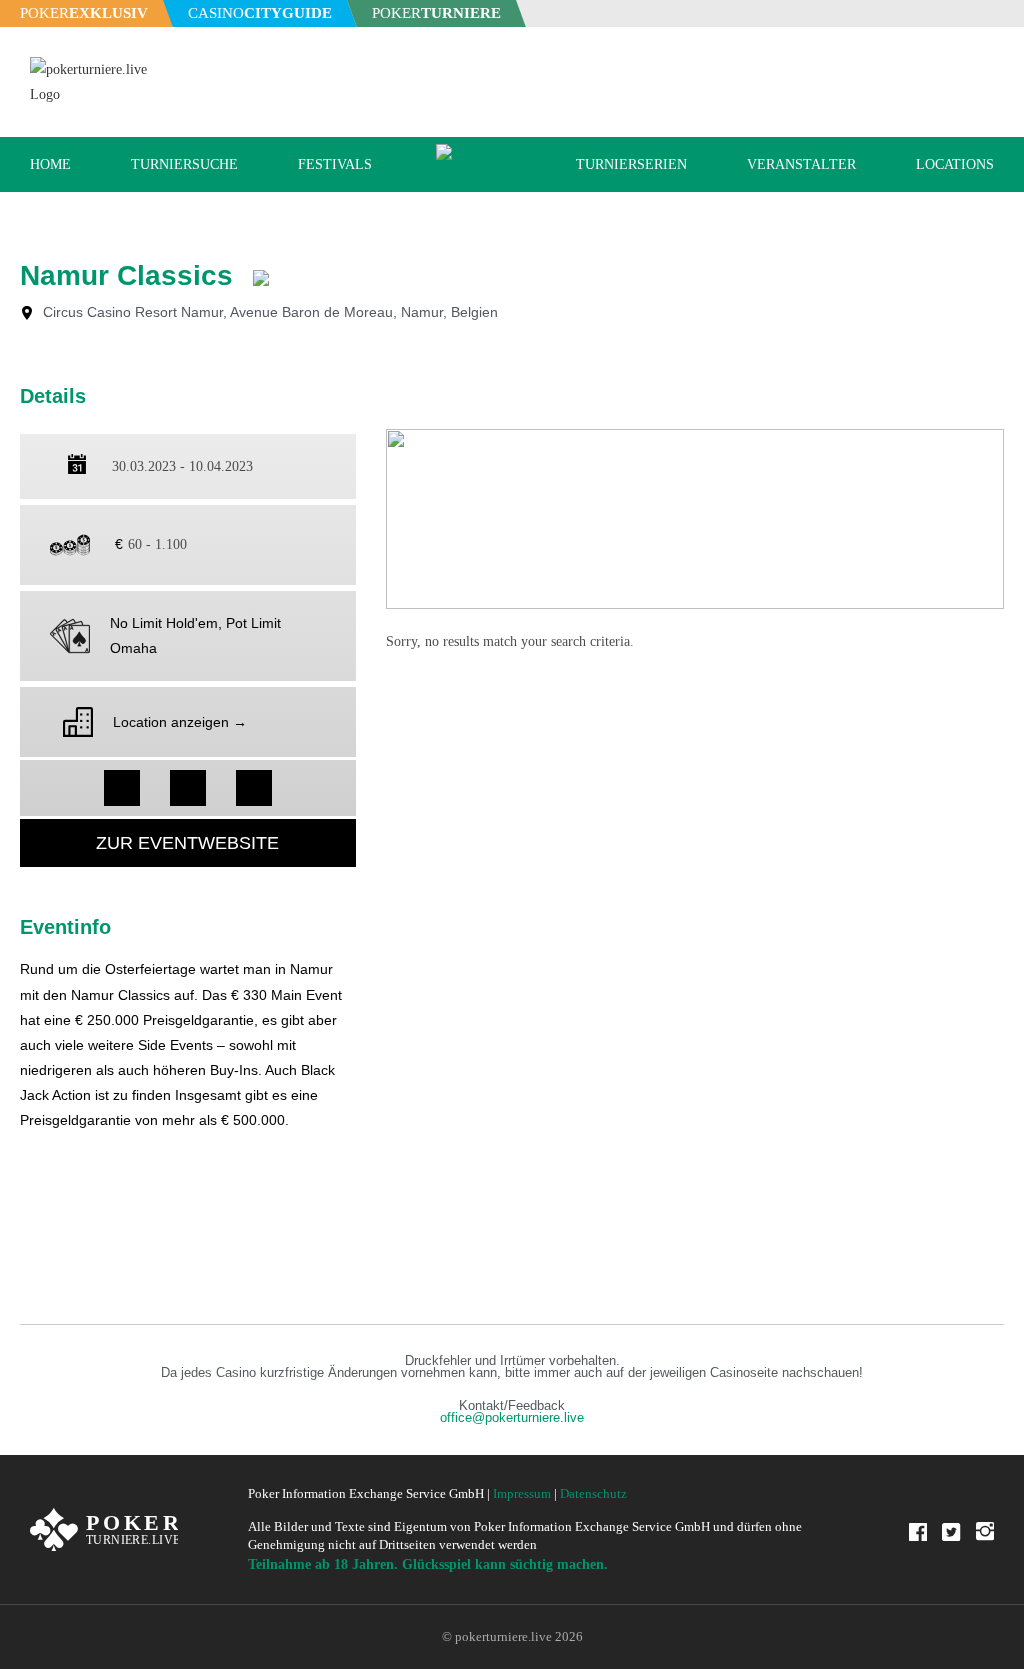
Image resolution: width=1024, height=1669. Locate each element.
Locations (955, 164)
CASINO (260, 13)
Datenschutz (593, 1493)
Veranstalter (801, 164)
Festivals (335, 164)
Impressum (522, 1493)
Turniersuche (184, 164)
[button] (122, 788)
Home (50, 164)
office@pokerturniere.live (512, 1418)
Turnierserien (631, 164)
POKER (84, 13)
